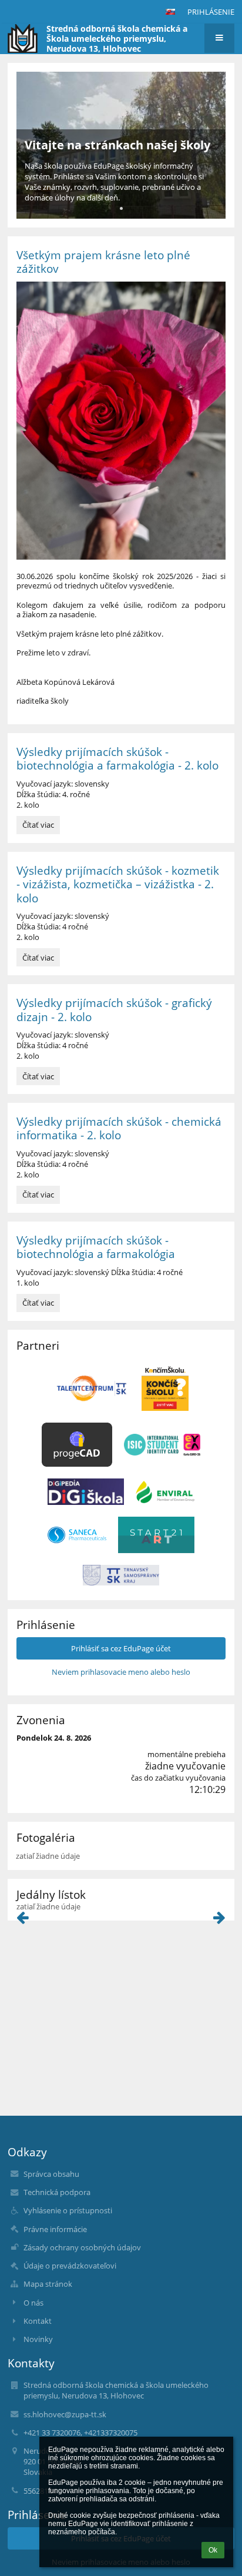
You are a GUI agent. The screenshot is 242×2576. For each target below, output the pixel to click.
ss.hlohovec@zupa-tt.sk (65, 2414)
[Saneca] (77, 1535)
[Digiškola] (86, 1492)
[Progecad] (77, 1445)
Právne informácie (55, 2229)
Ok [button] (213, 2550)
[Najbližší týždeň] (219, 1920)
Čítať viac (41, 827)
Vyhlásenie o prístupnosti (68, 2210)
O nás (33, 2303)
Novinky (38, 2339)
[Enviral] (165, 1492)
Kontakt (38, 2321)
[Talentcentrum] (92, 1388)
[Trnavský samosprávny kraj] (121, 1575)
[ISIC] (162, 1445)
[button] (170, 12)
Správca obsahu (51, 2174)
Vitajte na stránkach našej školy (117, 145)
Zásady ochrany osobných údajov (82, 2247)
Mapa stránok (48, 2284)
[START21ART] (156, 1535)
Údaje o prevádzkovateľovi (70, 2266)
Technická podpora (57, 2192)
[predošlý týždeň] (23, 1920)
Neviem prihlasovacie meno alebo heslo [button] (121, 1672)
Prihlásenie (211, 12)
